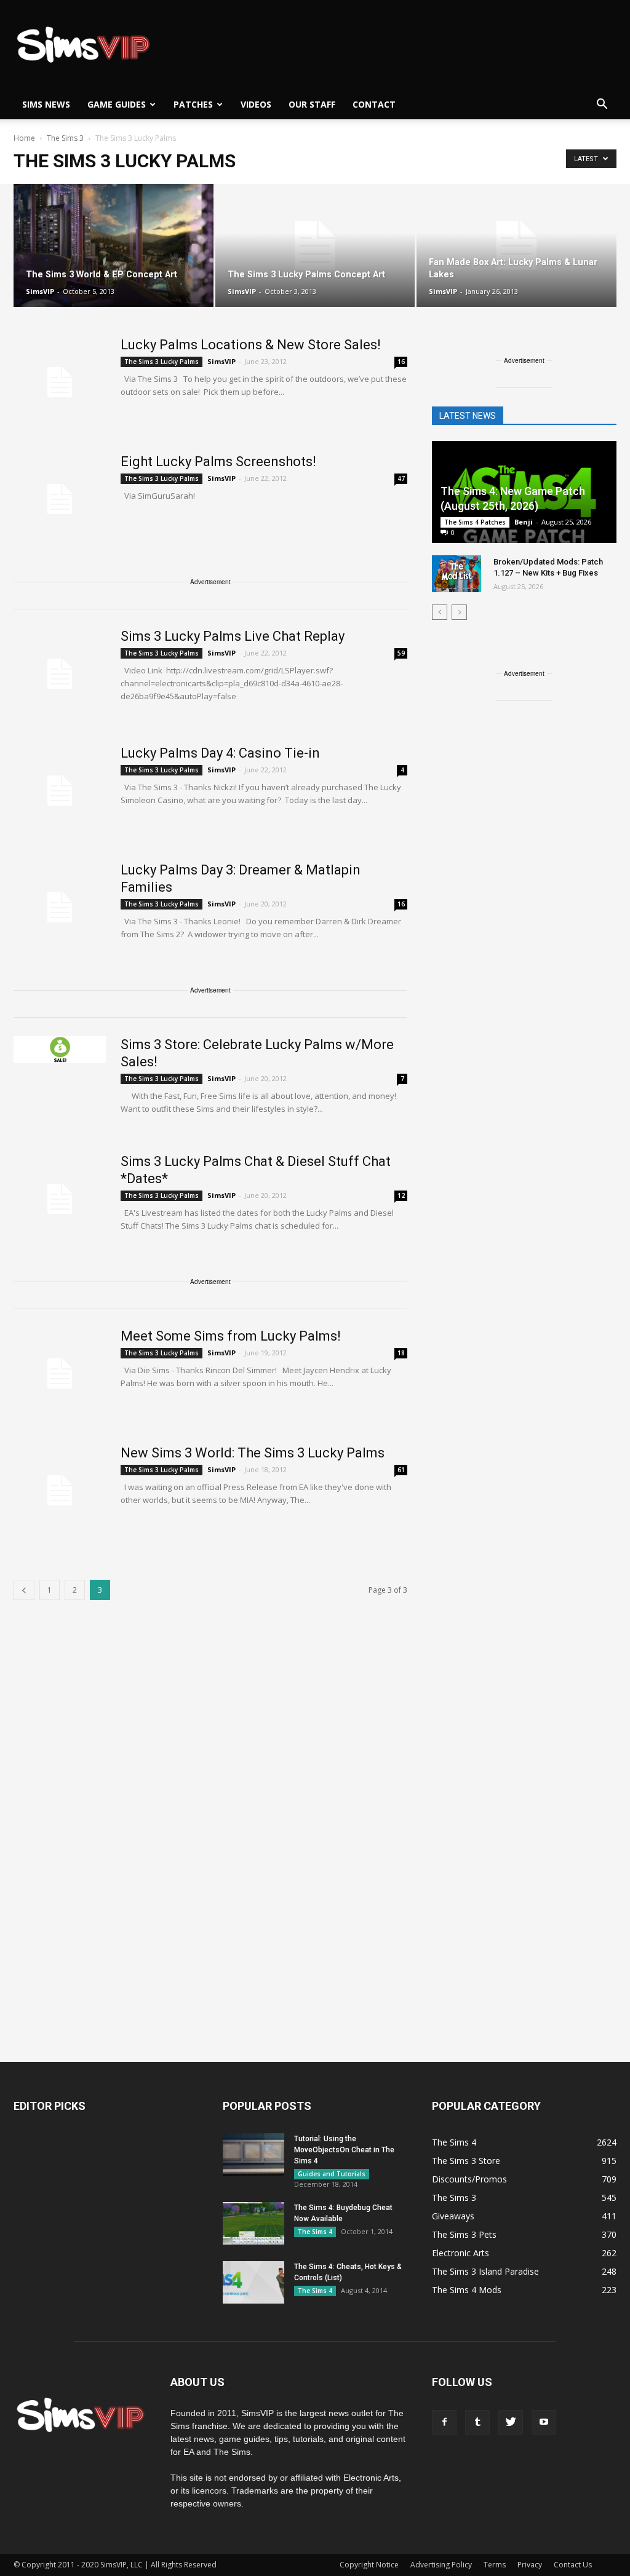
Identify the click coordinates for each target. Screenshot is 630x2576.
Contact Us (573, 2565)
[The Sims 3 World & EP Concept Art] (114, 246)
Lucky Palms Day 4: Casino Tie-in (220, 753)
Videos (256, 104)
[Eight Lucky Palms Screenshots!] (60, 499)
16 (401, 362)
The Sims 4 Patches (475, 522)
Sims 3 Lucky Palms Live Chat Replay (233, 636)
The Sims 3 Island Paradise (485, 2271)
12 (401, 1195)
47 (401, 478)
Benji (524, 522)
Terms (495, 2565)
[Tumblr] (477, 2422)
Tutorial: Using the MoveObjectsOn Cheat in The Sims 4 (344, 2150)
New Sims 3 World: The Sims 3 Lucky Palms (253, 1453)
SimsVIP (40, 291)
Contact (374, 104)
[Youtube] (544, 2422)
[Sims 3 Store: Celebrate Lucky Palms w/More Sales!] (60, 1050)
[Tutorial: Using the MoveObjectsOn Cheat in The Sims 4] (253, 2154)
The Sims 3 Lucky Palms (161, 362)
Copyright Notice (369, 2565)
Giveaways (453, 2216)
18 (401, 1353)
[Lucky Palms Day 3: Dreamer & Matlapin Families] (60, 908)
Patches (193, 104)
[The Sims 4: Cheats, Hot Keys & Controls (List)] (253, 2282)
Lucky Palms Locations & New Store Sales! (251, 345)
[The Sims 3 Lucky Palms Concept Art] (315, 246)
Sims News (46, 104)
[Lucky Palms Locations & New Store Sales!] (60, 382)
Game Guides (117, 104)
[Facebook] (444, 2422)
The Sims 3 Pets (464, 2234)
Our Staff (312, 104)
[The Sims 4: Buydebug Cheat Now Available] (253, 2223)
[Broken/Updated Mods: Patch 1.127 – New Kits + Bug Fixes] (457, 574)
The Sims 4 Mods (467, 2290)
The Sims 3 (454, 2198)
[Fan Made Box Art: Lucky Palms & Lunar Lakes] (516, 246)
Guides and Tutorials (332, 2174)
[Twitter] (511, 2422)
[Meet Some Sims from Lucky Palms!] (60, 1374)
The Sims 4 (315, 2232)
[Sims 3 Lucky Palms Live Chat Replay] (60, 674)
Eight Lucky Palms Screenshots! (218, 462)
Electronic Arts (461, 2253)
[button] (602, 105)
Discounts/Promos (469, 2179)
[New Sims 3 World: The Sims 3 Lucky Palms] (60, 1491)
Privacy (530, 2565)
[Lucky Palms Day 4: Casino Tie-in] (60, 791)
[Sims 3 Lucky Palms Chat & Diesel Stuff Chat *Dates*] (60, 1199)
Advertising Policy (441, 2565)
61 (401, 1470)
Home (24, 138)
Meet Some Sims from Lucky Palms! (231, 1336)
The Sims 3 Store (466, 2161)
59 (401, 653)
